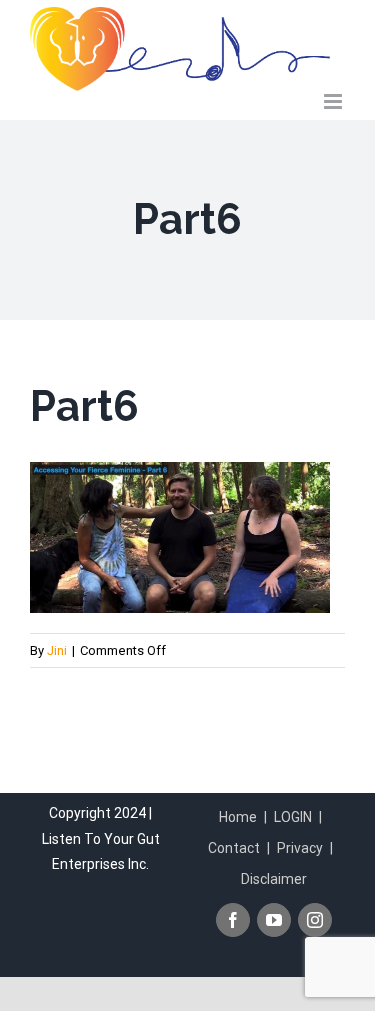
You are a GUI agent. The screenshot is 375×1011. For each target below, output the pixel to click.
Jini (57, 650)
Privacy (300, 848)
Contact (234, 848)
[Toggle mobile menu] (334, 101)
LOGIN (293, 817)
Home (238, 817)
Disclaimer (274, 879)
